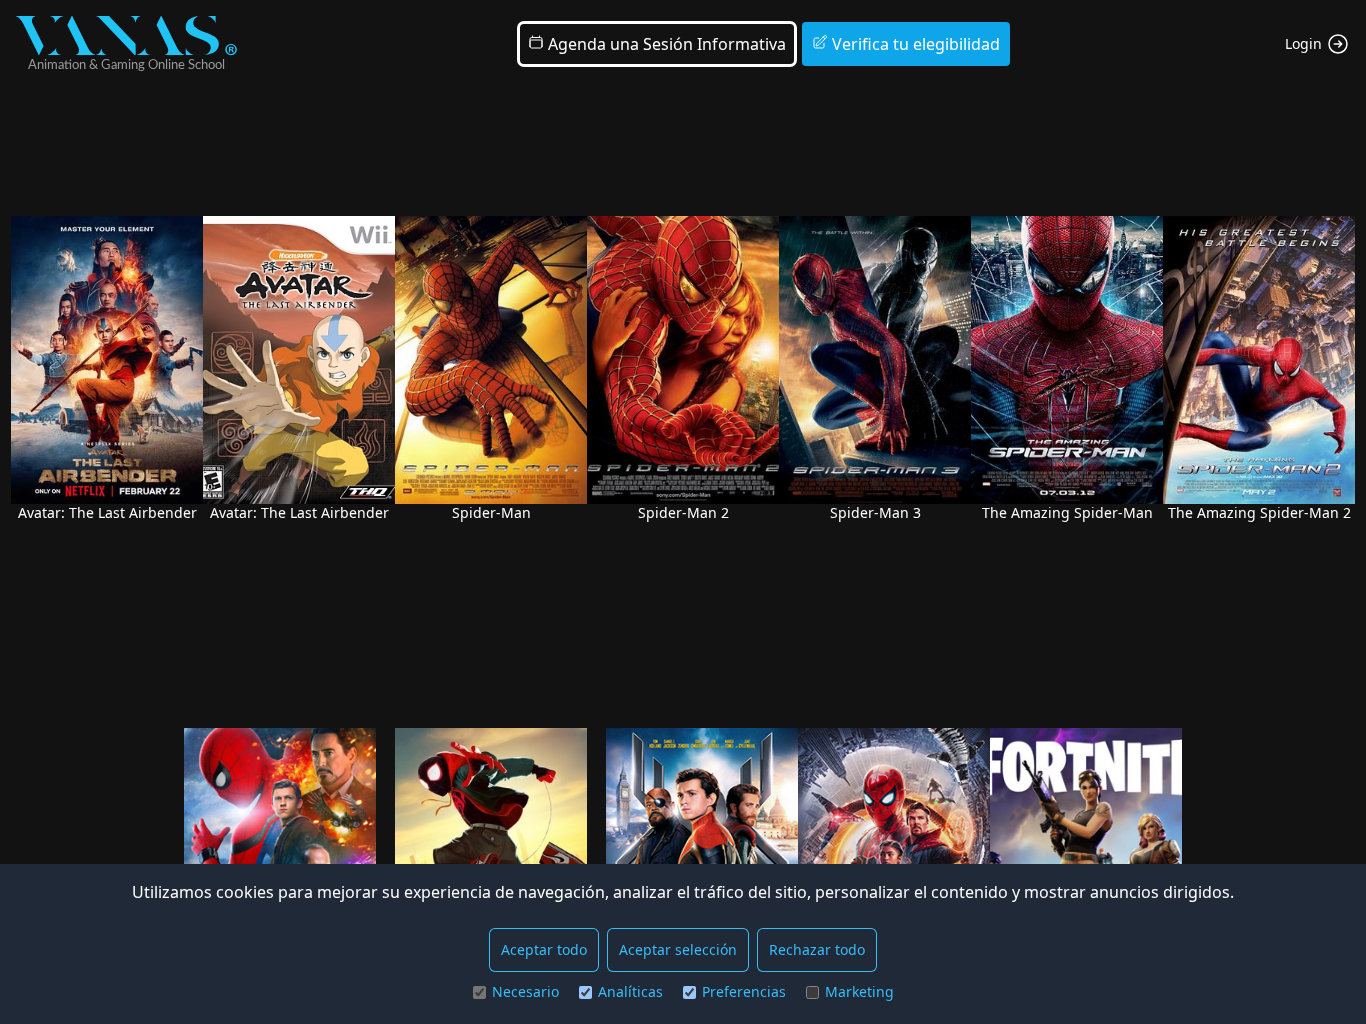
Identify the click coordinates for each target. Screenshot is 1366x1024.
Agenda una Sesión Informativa (665, 44)
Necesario (525, 991)
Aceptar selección (678, 949)
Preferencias (744, 991)
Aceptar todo (544, 949)
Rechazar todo (817, 949)
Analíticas (630, 991)
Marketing (859, 991)
